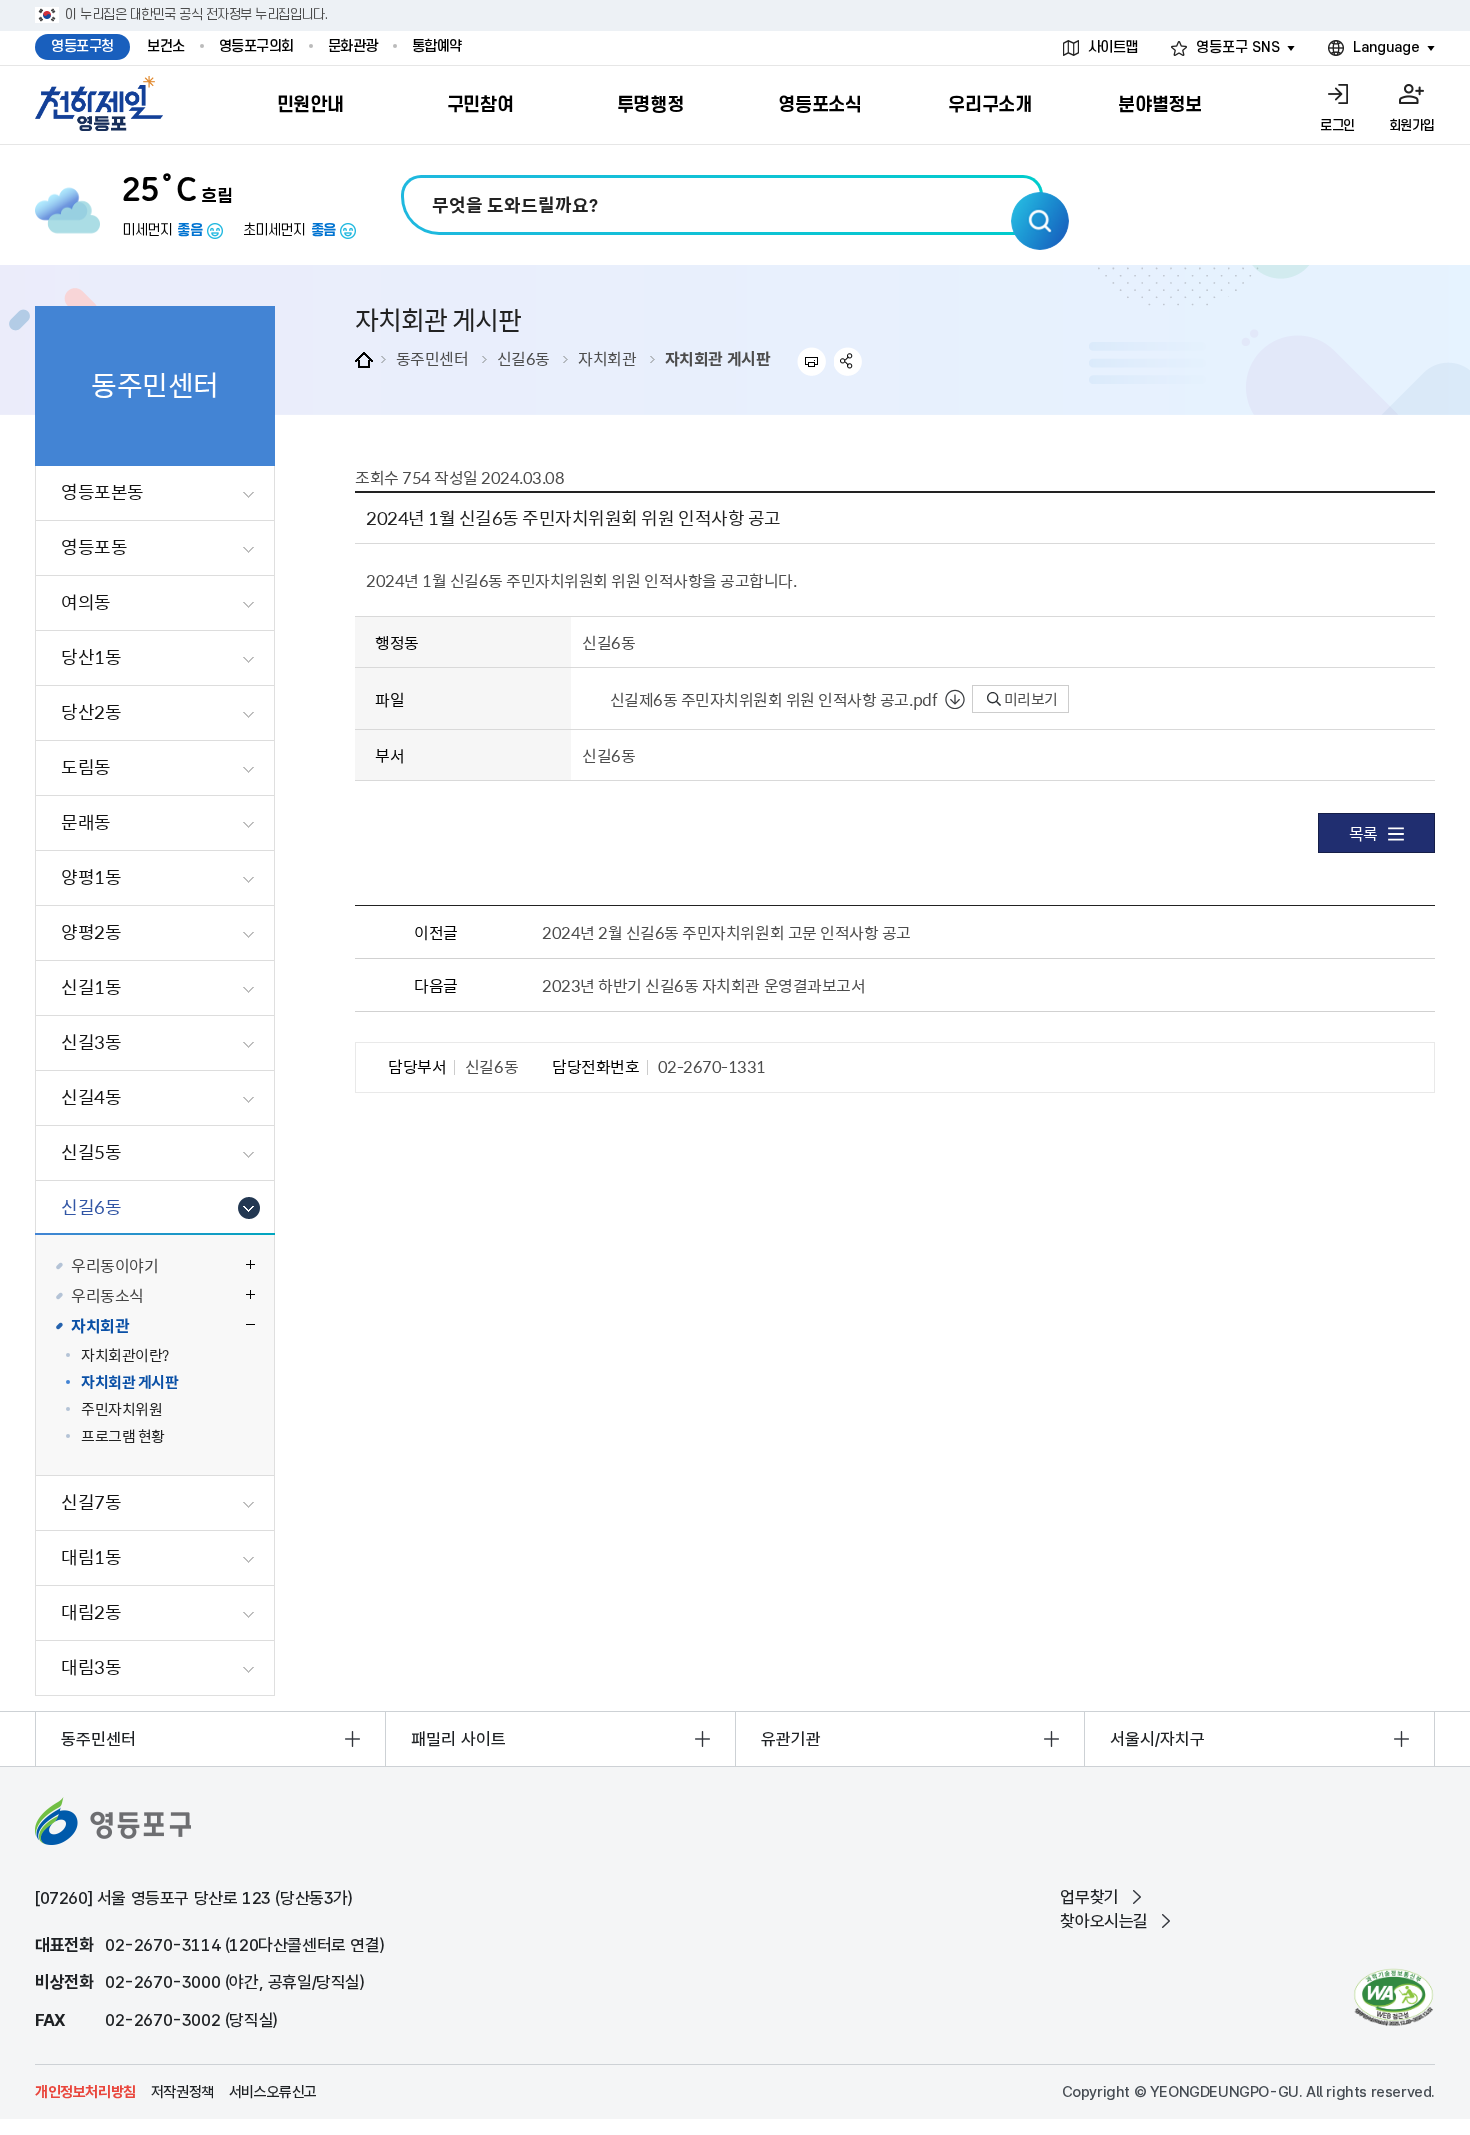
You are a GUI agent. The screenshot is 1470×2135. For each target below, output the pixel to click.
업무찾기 (1089, 1897)
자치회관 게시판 (717, 358)
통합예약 (437, 46)
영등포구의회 (256, 46)
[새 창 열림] (1393, 1997)
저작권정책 (182, 2092)
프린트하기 (811, 361)
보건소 (166, 46)
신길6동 (523, 358)
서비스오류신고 (273, 2092)
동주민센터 (432, 358)
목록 (1363, 833)
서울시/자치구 (1157, 1739)
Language (1386, 47)
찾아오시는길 (1104, 1921)
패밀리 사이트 (458, 1739)
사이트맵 (1113, 47)
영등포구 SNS (1238, 47)
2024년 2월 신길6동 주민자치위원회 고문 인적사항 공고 (726, 932)
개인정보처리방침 (85, 2092)
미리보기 (1029, 699)
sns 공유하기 (848, 361)
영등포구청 (82, 46)
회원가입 (1412, 125)
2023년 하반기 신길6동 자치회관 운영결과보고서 (703, 985)
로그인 (1337, 125)
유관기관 (791, 1739)
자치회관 (607, 358)
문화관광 (353, 46)
